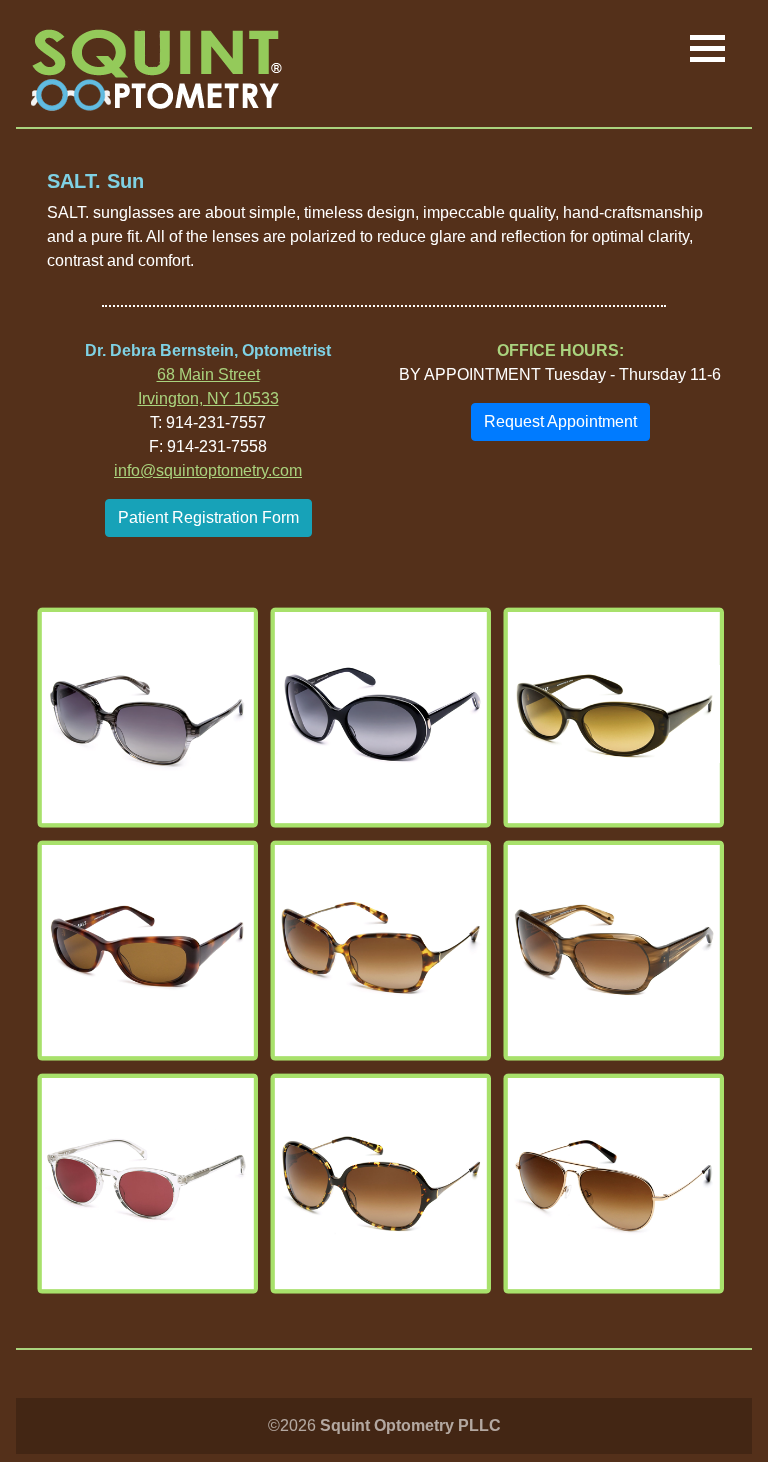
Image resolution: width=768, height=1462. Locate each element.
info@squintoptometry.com (208, 470)
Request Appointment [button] (560, 421)
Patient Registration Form (208, 517)
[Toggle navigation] (707, 50)
